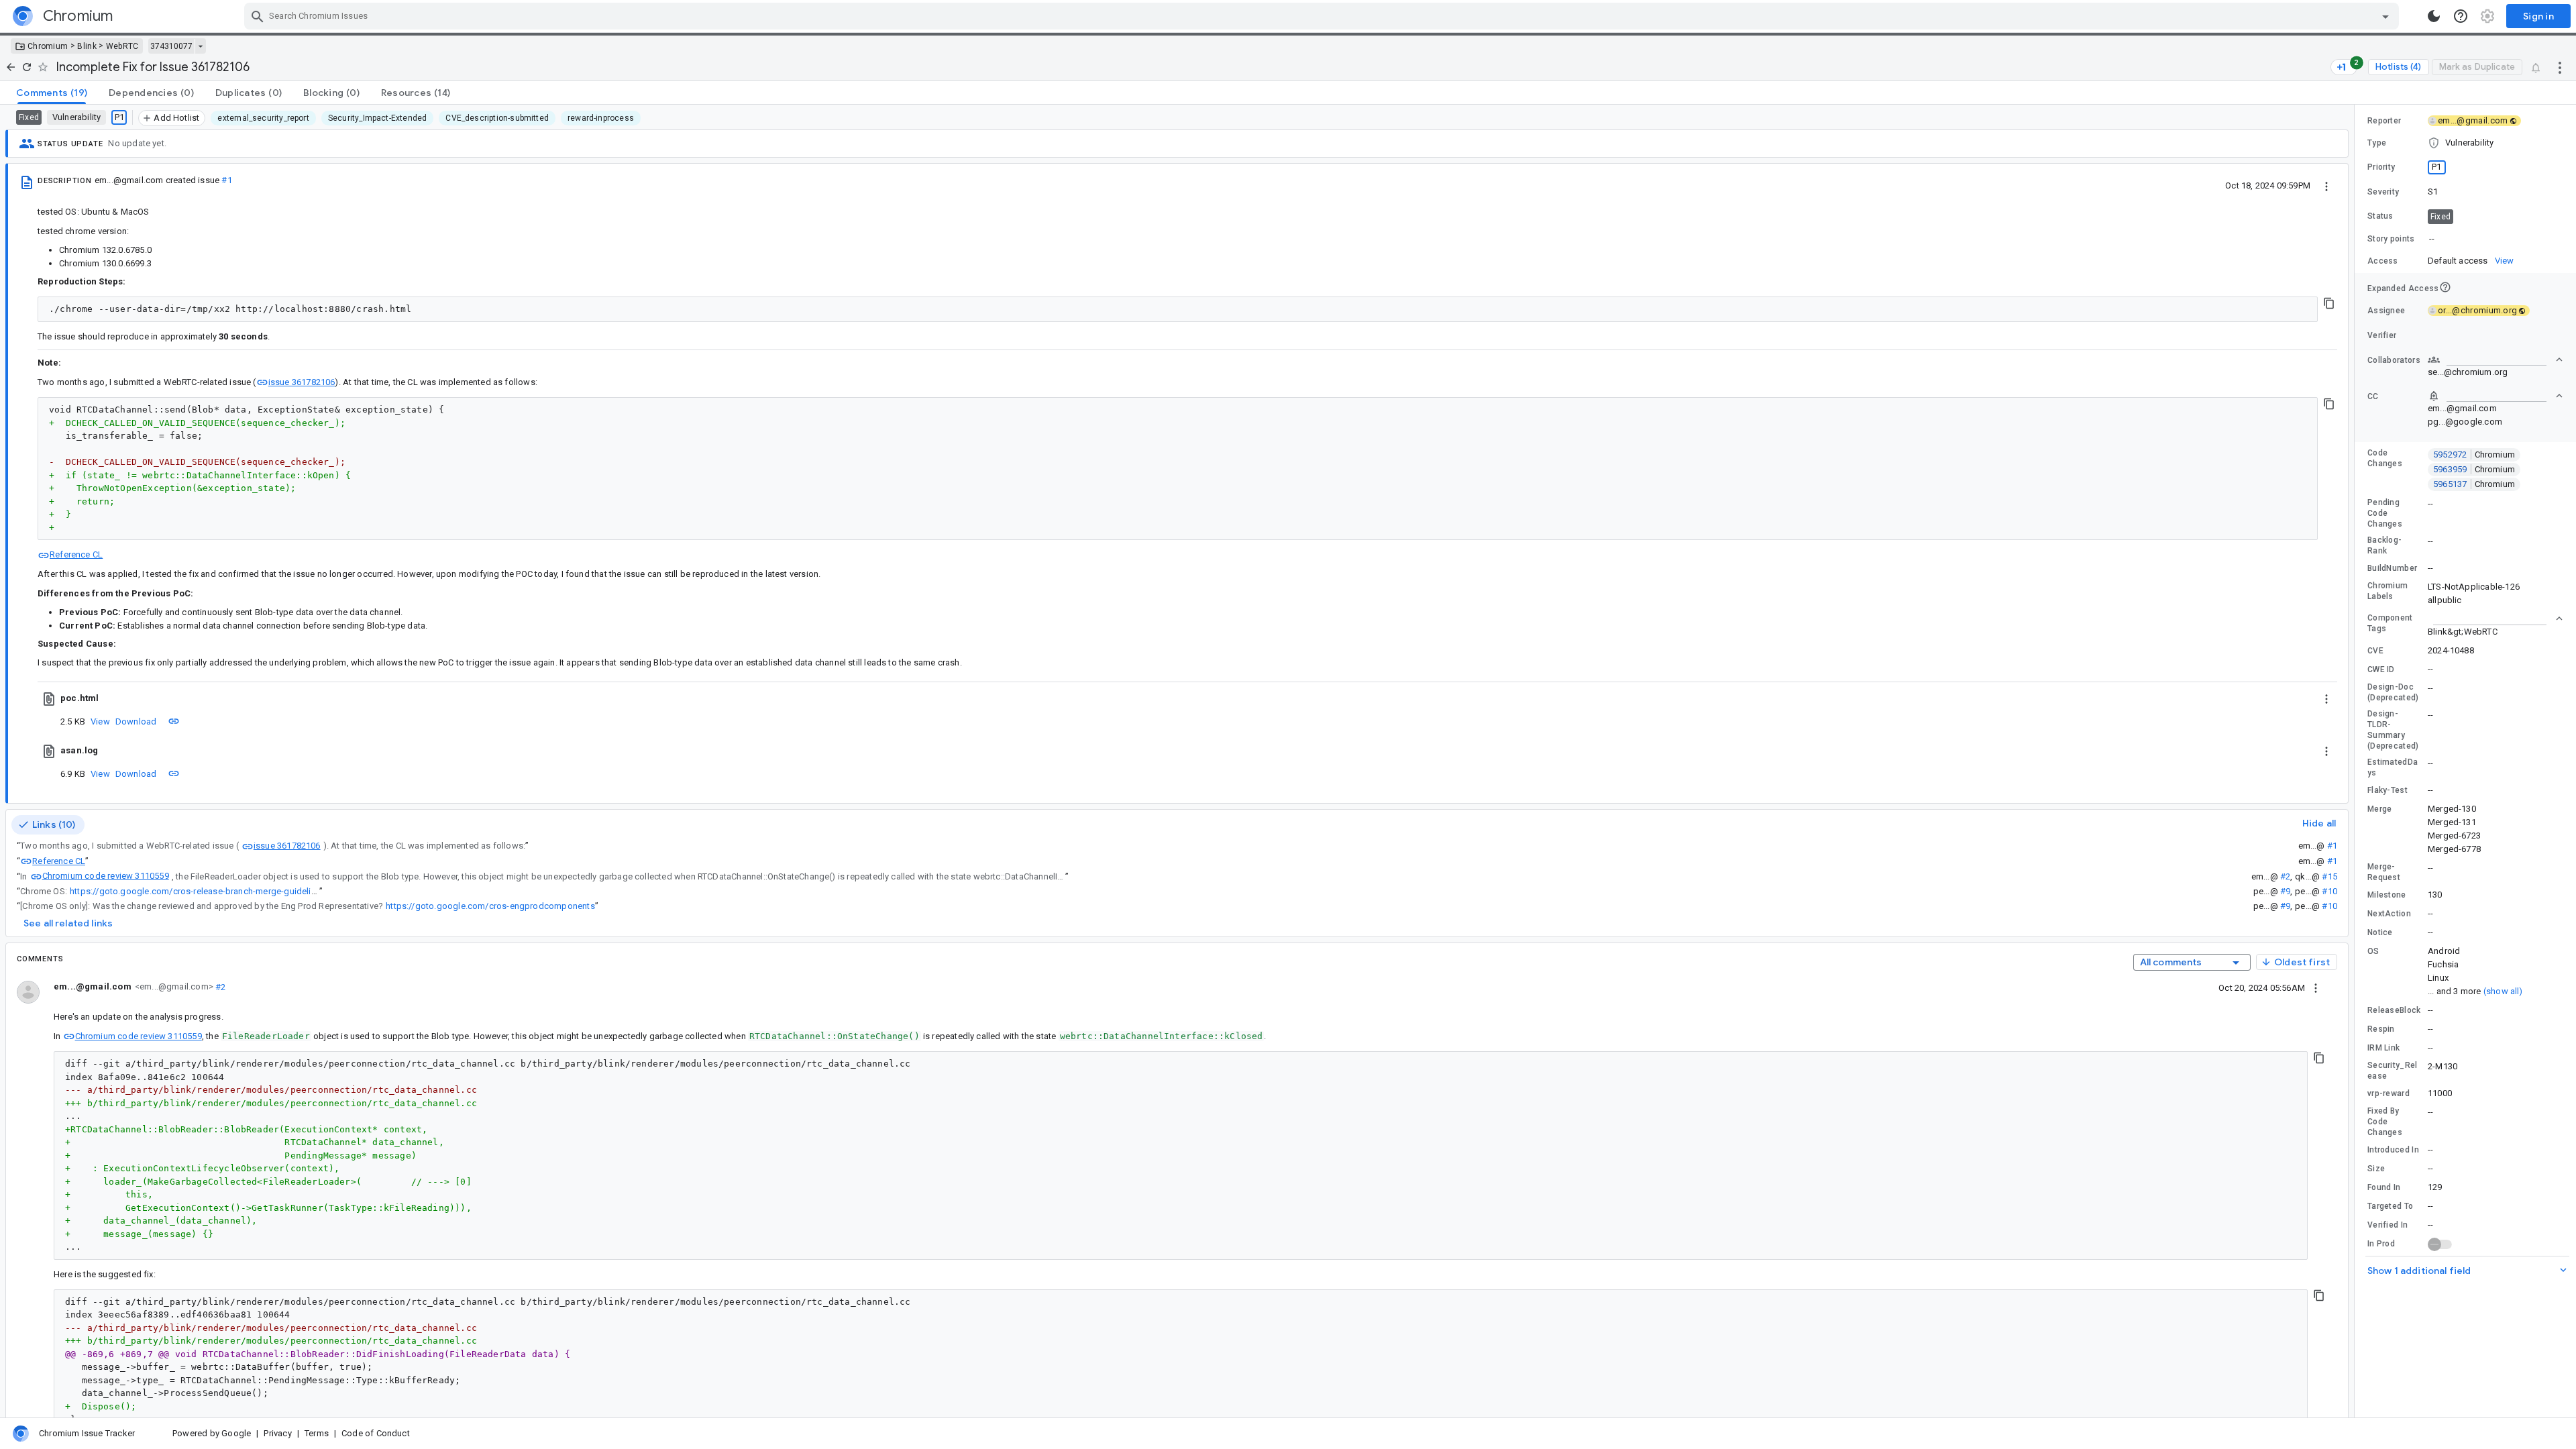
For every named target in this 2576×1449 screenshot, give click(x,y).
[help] (2461, 16)
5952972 (2474, 454)
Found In (2384, 1187)
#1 (226, 180)
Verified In (2387, 1225)
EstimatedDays (2393, 767)
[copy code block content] (2329, 303)
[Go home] (11, 67)
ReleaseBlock (2394, 1010)
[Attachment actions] (2326, 698)
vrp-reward (2389, 1093)
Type (2377, 143)
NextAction (2389, 914)
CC (2373, 396)
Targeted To (2390, 1206)
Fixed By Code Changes (2385, 1122)
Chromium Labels (2387, 591)
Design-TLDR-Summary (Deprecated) (2393, 730)
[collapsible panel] (2495, 619)
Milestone (2387, 895)
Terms (317, 1433)
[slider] (2357, 761)
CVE (2375, 651)
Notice (2380, 932)
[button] (2465, 143)
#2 (2285, 876)
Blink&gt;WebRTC (2463, 632)
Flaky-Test (2387, 790)
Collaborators (2394, 360)
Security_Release (2393, 1071)
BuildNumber (2392, 568)
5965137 (2474, 484)
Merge (2380, 809)
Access (2383, 261)
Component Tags (2390, 623)
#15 (2329, 876)
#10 (2329, 891)
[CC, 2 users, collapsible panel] (2495, 396)
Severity (2383, 192)
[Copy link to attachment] (174, 721)
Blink (87, 46)
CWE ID (2381, 669)
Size (2376, 1169)
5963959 (2474, 469)
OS (2373, 951)
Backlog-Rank (2384, 545)
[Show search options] (2385, 16)
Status (2380, 216)
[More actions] (2560, 67)
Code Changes (2385, 458)
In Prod (2381, 1244)
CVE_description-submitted (497, 118)
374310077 (171, 46)
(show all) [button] (2503, 991)
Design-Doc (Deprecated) (2393, 692)
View (100, 721)
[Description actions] (2326, 185)
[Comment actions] (2316, 987)
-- (2432, 238)
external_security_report (263, 118)
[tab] (52, 93)
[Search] (258, 16)
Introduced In (2393, 1150)
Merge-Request (2384, 872)
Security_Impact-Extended (377, 118)
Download (136, 721)
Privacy (277, 1433)
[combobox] (1323, 16)
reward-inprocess (601, 118)
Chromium (48, 46)
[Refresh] (27, 67)
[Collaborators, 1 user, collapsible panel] (2495, 360)
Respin (2381, 1029)
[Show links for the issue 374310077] (200, 46)
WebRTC (122, 46)
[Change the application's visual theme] (2434, 16)
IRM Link (2383, 1048)
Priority (2381, 167)
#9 (2285, 891)
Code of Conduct (376, 1433)
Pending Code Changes (2385, 513)
